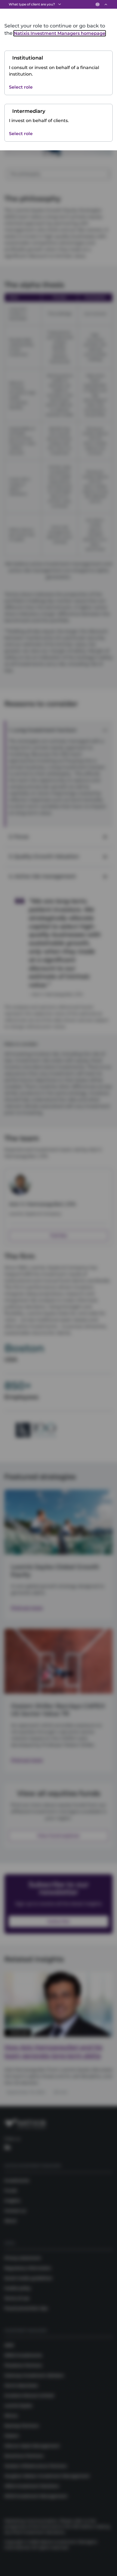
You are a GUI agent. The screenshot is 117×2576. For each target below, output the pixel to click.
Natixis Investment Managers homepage (60, 33)
